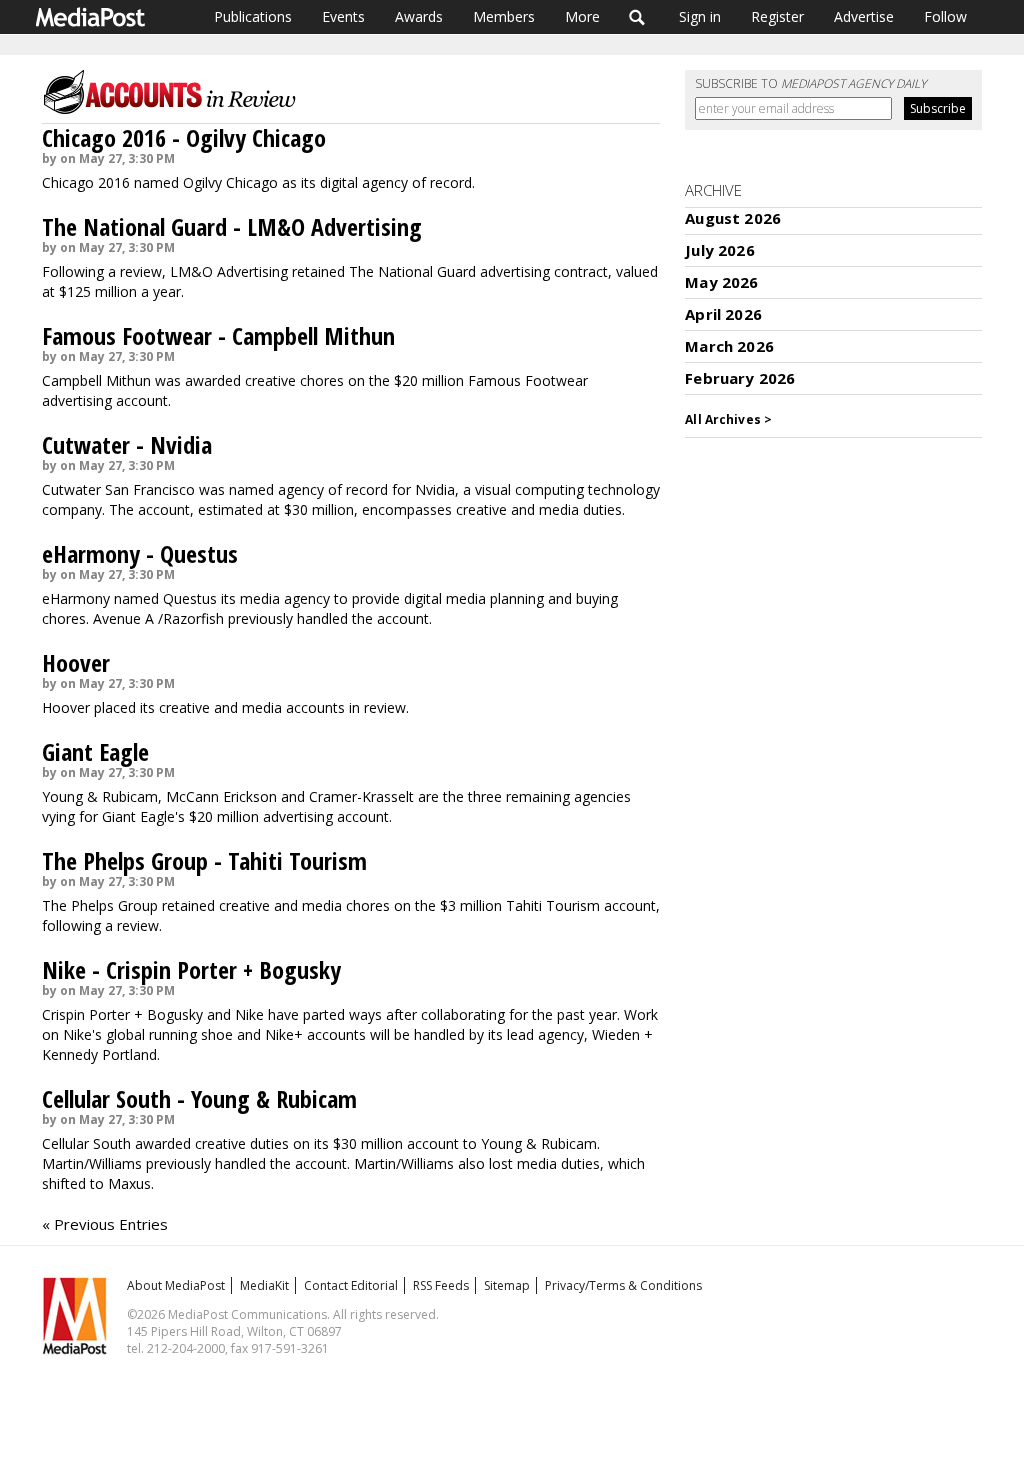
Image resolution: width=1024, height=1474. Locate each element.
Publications (253, 16)
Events (343, 16)
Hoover (76, 662)
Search (637, 17)
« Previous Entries (105, 1224)
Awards (419, 16)
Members (504, 16)
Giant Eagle (95, 751)
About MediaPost (176, 1285)
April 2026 (723, 314)
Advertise (864, 16)
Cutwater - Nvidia (127, 444)
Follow (945, 16)
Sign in (700, 16)
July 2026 (719, 250)
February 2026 (740, 378)
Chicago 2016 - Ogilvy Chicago (184, 137)
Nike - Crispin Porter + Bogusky (191, 969)
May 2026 (721, 282)
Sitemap (507, 1285)
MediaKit (264, 1285)
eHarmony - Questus (140, 553)
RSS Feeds (441, 1285)
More (582, 16)
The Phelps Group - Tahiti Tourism (204, 860)
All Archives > (728, 419)
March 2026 (729, 346)
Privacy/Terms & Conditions (623, 1285)
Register (777, 16)
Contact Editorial (351, 1285)
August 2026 (733, 218)
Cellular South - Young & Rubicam (199, 1098)
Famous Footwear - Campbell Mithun (218, 335)
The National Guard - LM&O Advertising (232, 226)
